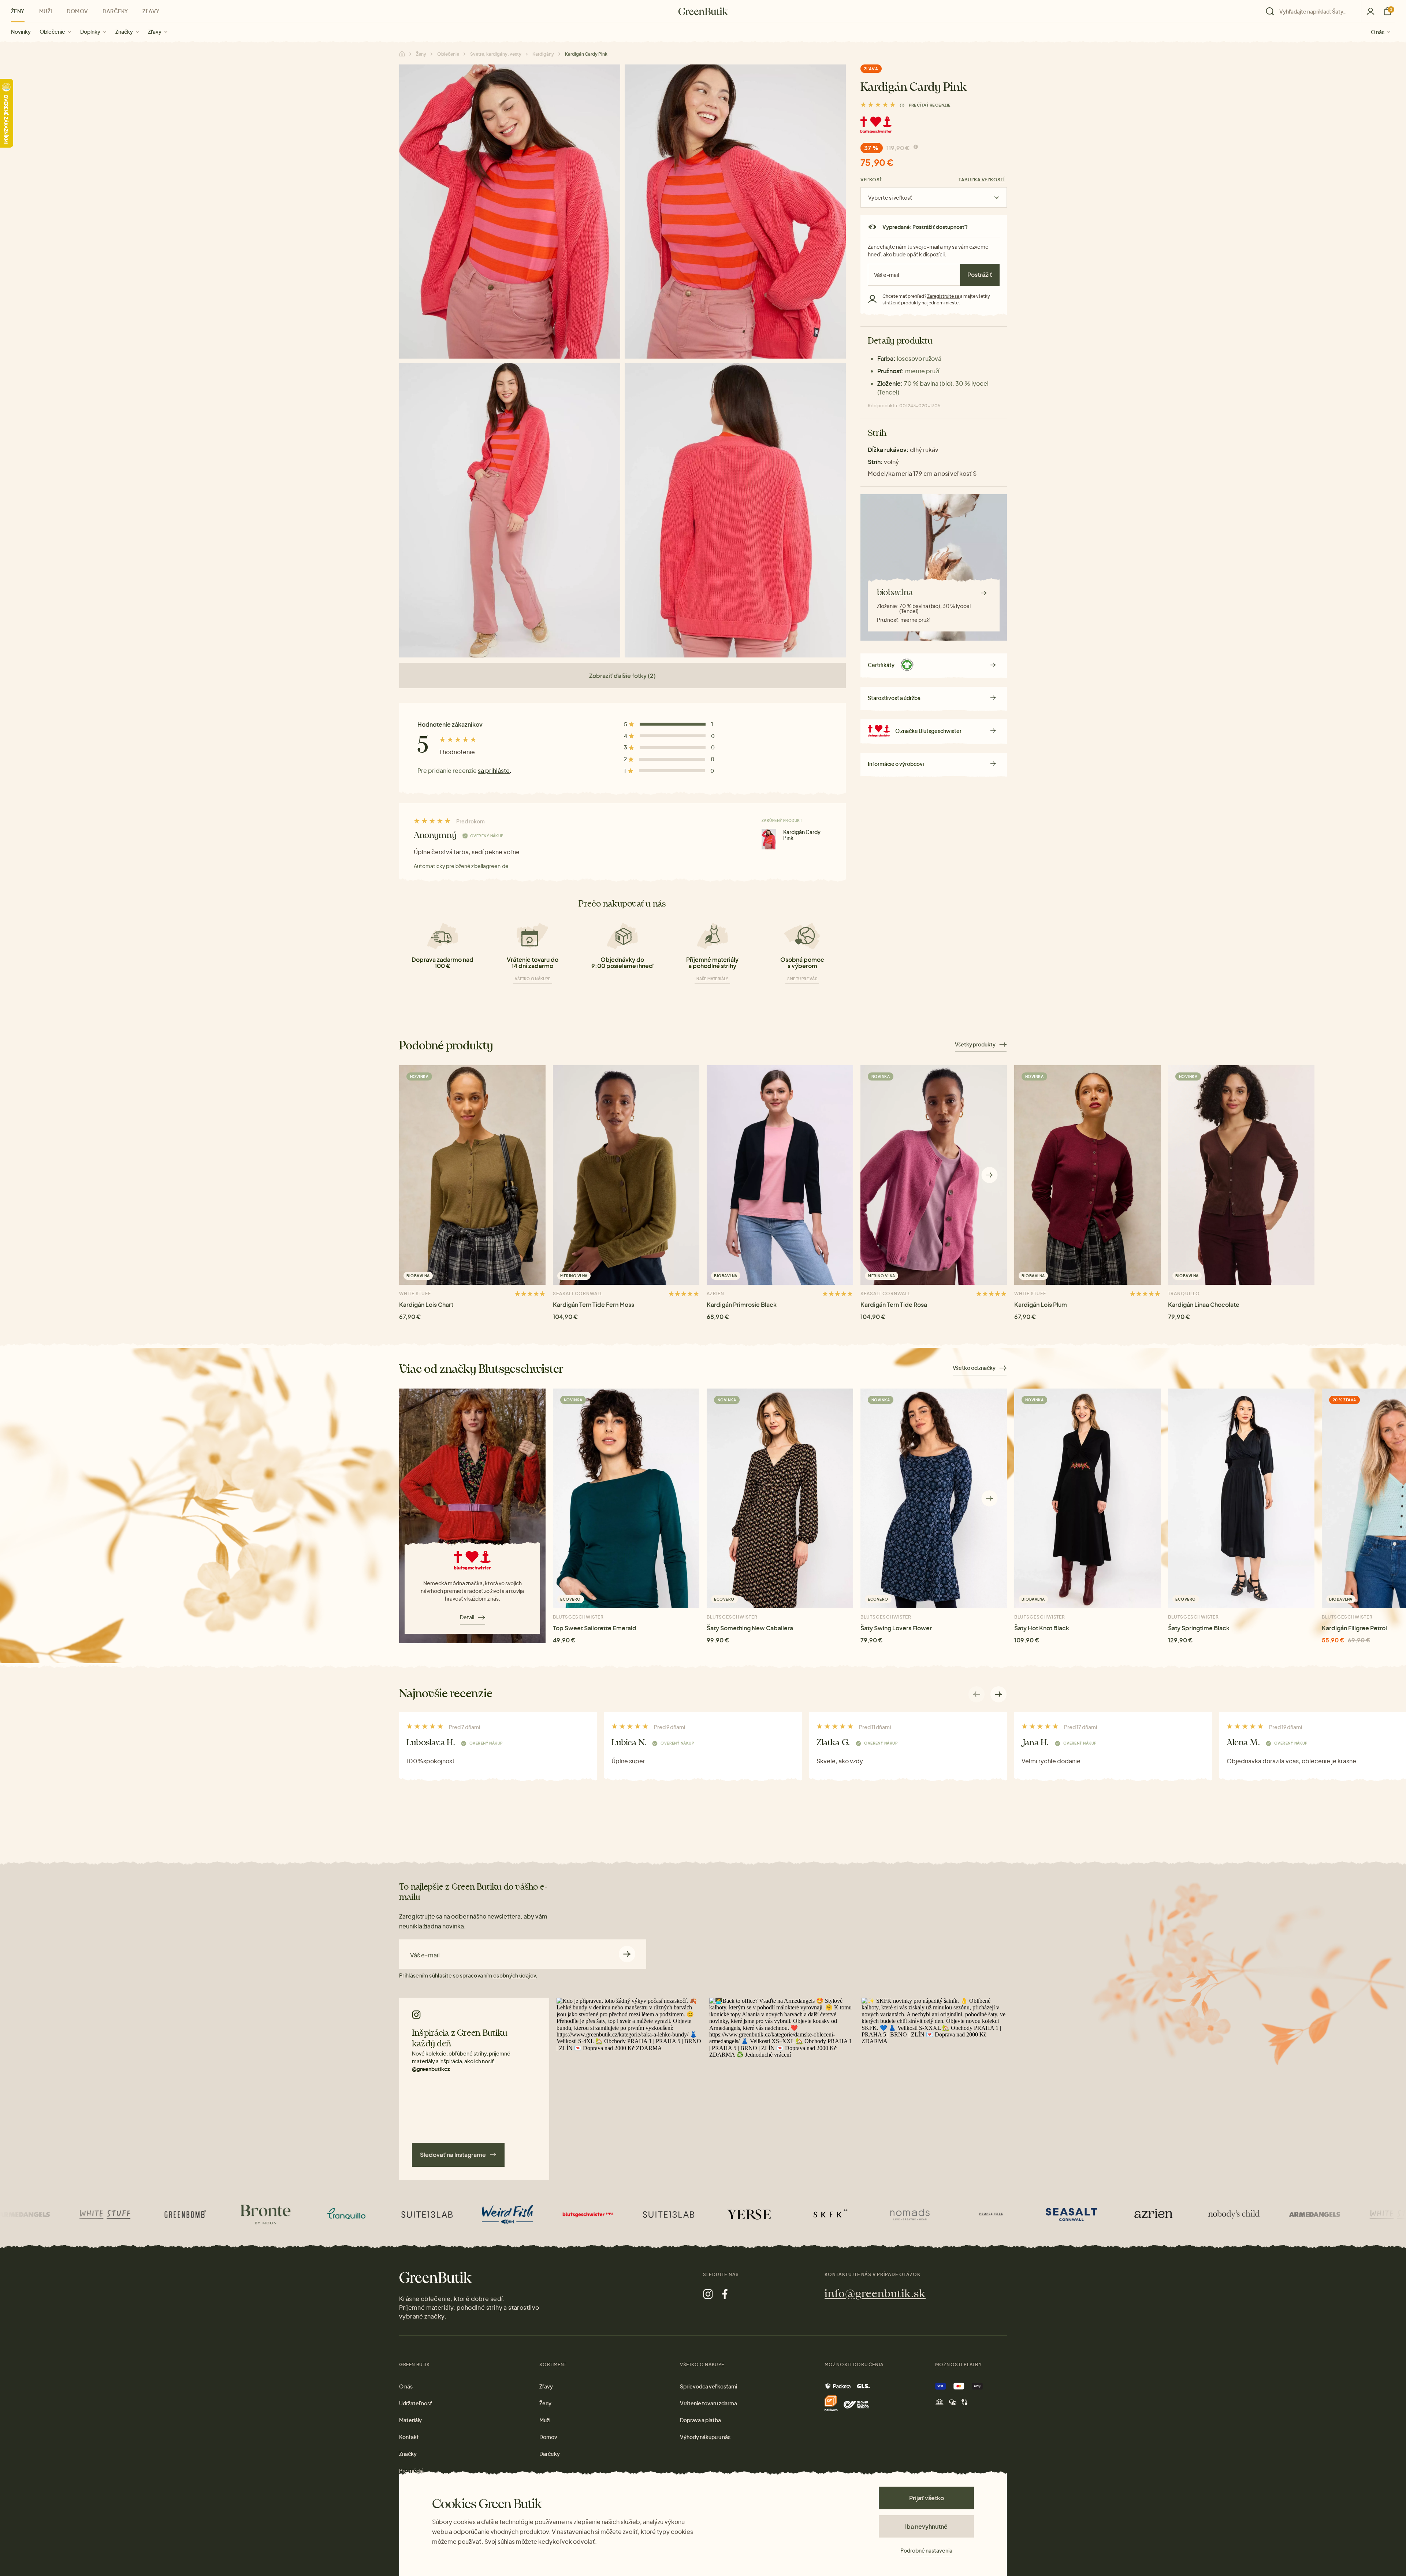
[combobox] (1316, 11)
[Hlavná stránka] (703, 11)
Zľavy (155, 31)
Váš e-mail (425, 1955)
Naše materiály (712, 979)
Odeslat (627, 1954)
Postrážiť (980, 275)
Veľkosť (871, 180)
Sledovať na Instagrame (453, 2155)
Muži (46, 11)
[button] (990, 1175)
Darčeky (115, 11)
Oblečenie (52, 31)
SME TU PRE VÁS (802, 979)
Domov (77, 11)
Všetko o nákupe (533, 979)
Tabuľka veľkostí (982, 180)
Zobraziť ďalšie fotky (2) (622, 676)
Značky (124, 31)
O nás (1378, 31)
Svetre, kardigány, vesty (496, 54)
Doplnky (90, 31)
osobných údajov (514, 1975)
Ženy (18, 11)
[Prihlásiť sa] (1370, 11)
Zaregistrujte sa (944, 296)
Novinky (21, 31)
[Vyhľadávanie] (1312, 11)
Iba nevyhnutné (926, 2526)
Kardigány (543, 54)
